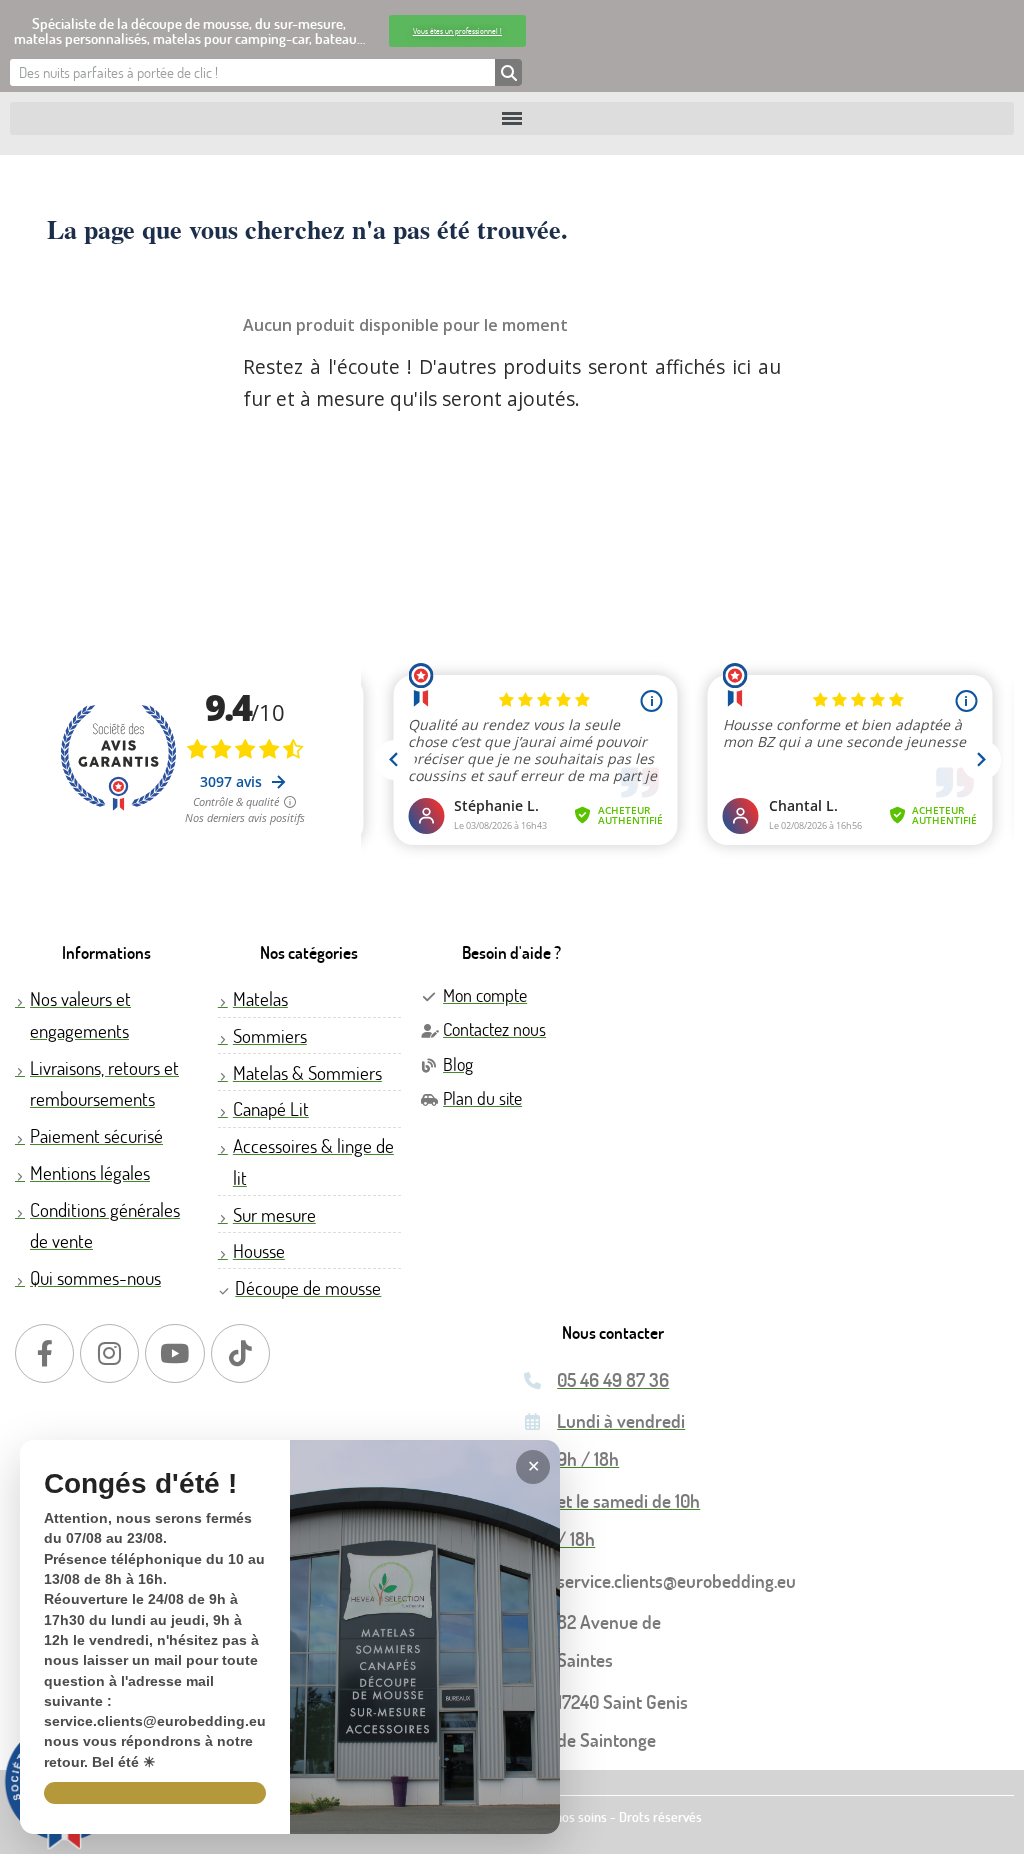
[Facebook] (44, 1353)
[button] (457, 31)
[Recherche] (508, 72)
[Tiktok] (240, 1353)
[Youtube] (174, 1353)
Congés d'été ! (140, 1484)
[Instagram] (109, 1353)
